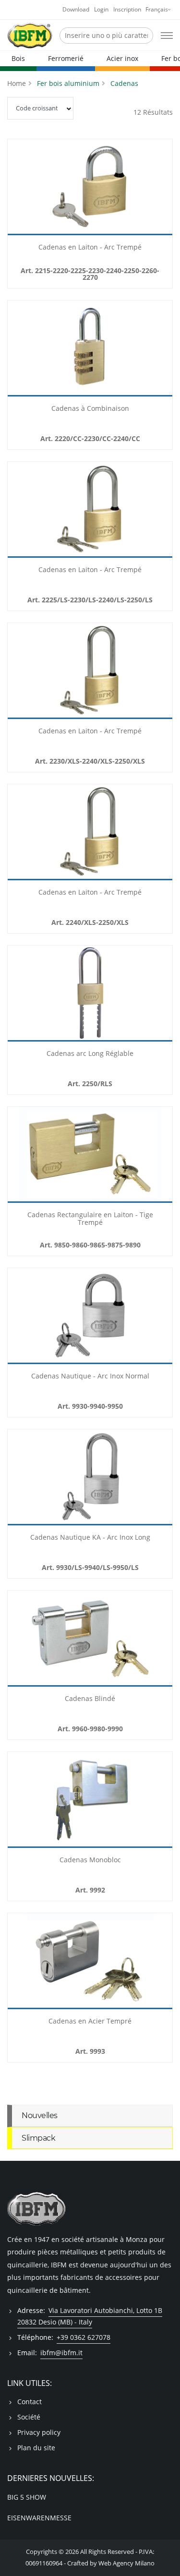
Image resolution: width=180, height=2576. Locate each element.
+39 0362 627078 (84, 2337)
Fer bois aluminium (68, 83)
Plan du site (36, 2448)
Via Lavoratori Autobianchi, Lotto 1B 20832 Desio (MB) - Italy (90, 2316)
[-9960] (90, 1639)
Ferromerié (66, 58)
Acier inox (122, 58)
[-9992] (90, 1800)
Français (157, 9)
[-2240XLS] (90, 832)
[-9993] (90, 1961)
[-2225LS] (90, 510)
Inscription (127, 9)
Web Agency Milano (126, 2563)
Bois (18, 58)
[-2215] (90, 187)
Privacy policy (39, 2432)
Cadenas (124, 83)
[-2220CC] (90, 348)
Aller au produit (90, 230)
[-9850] (90, 1155)
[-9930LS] (90, 1477)
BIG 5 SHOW (27, 2497)
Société (29, 2417)
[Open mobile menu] (167, 36)
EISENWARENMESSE (39, 2518)
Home (17, 83)
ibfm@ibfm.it (61, 2353)
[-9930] (90, 1316)
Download (76, 9)
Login (101, 9)
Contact (30, 2402)
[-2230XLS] (90, 671)
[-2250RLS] (90, 994)
